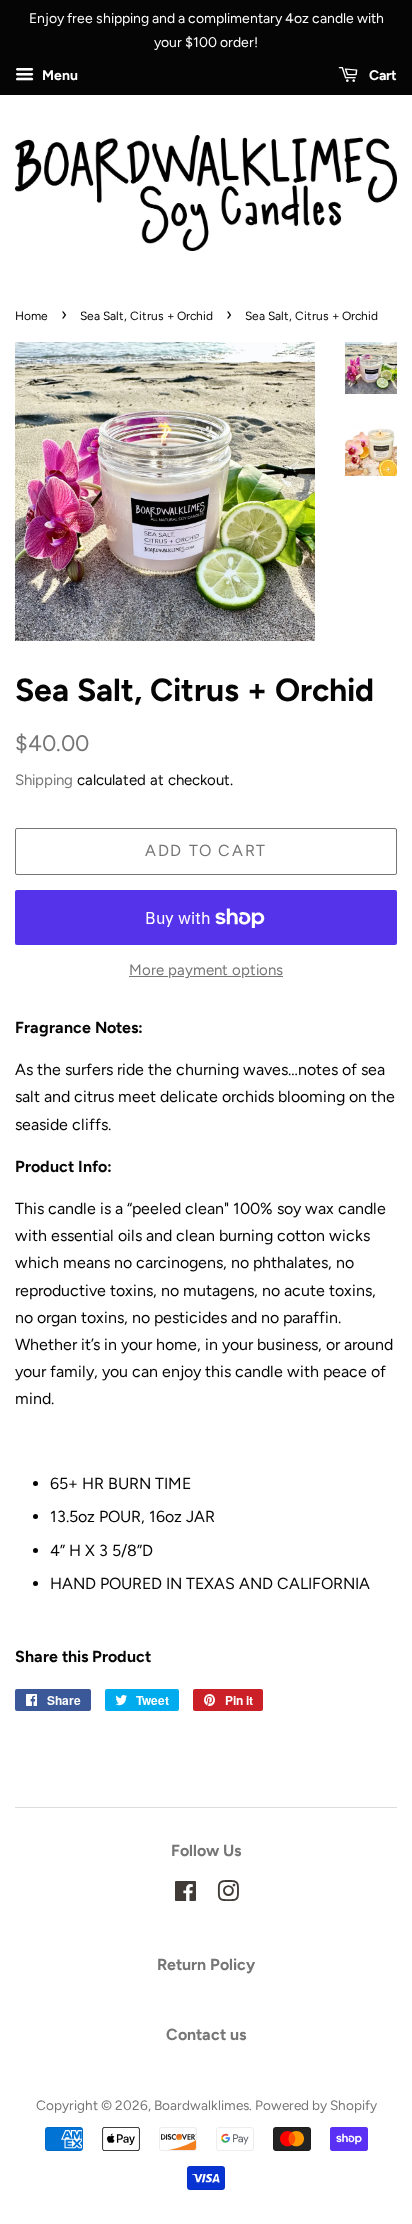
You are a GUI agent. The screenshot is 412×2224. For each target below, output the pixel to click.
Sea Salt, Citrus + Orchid (146, 316)
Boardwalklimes (201, 2105)
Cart (381, 75)
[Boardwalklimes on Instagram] (228, 1895)
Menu (58, 75)
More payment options (206, 970)
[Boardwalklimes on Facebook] (185, 1895)
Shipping (44, 780)
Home (31, 316)
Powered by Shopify (316, 2105)
